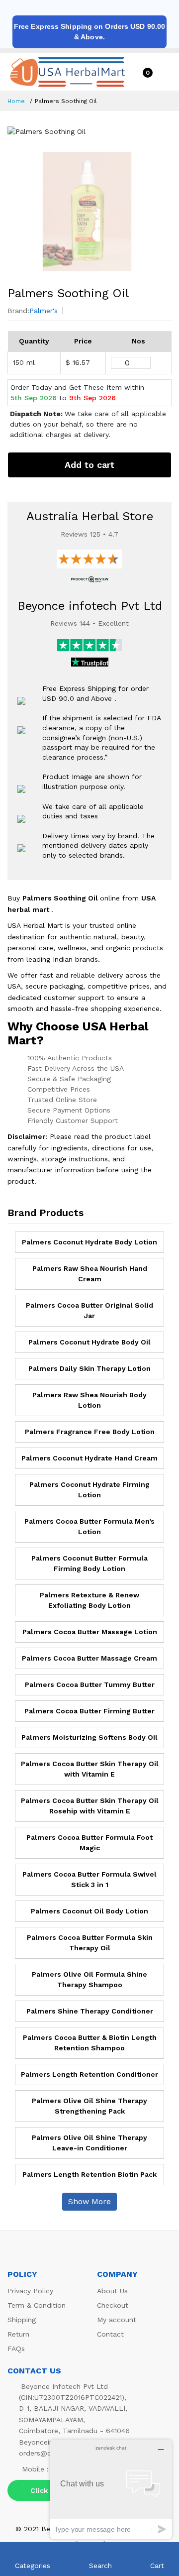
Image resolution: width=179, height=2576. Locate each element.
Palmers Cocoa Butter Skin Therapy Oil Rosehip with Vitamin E (90, 1806)
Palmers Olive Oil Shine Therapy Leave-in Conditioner (89, 2143)
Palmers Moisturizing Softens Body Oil (89, 1737)
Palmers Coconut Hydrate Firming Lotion (89, 1490)
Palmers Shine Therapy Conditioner (90, 2011)
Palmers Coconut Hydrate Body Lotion (89, 1242)
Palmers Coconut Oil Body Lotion (89, 1911)
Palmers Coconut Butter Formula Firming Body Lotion (89, 1563)
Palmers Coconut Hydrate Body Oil (89, 1342)
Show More (89, 2201)
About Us (112, 2291)
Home (16, 101)
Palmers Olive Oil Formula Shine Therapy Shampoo (89, 1979)
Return (18, 2334)
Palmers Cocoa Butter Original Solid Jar (89, 1310)
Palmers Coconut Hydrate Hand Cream (89, 1458)
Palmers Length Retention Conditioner (89, 2074)
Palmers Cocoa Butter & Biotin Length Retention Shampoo (90, 2043)
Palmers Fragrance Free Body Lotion (90, 1432)
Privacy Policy (30, 2291)
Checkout (113, 2305)
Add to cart (89, 465)
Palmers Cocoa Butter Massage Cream (89, 1658)
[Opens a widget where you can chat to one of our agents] (111, 2489)
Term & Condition (37, 2305)
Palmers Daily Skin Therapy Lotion (89, 1368)
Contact (110, 2334)
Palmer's (44, 311)
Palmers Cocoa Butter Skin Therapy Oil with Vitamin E (90, 1769)
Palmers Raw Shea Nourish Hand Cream (90, 1274)
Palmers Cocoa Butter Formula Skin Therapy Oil (90, 1943)
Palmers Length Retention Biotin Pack (89, 2174)
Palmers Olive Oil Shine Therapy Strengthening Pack (89, 2106)
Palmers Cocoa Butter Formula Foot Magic (89, 1843)
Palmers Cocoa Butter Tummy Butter (90, 1684)
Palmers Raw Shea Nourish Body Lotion (89, 1400)
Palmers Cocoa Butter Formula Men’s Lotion (89, 1526)
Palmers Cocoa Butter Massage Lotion (90, 1632)
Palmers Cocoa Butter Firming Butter (89, 1711)
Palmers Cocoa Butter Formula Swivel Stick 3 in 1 (89, 1879)
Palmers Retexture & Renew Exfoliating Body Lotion (89, 1600)
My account (117, 2320)
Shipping (22, 2320)
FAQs (16, 2349)
